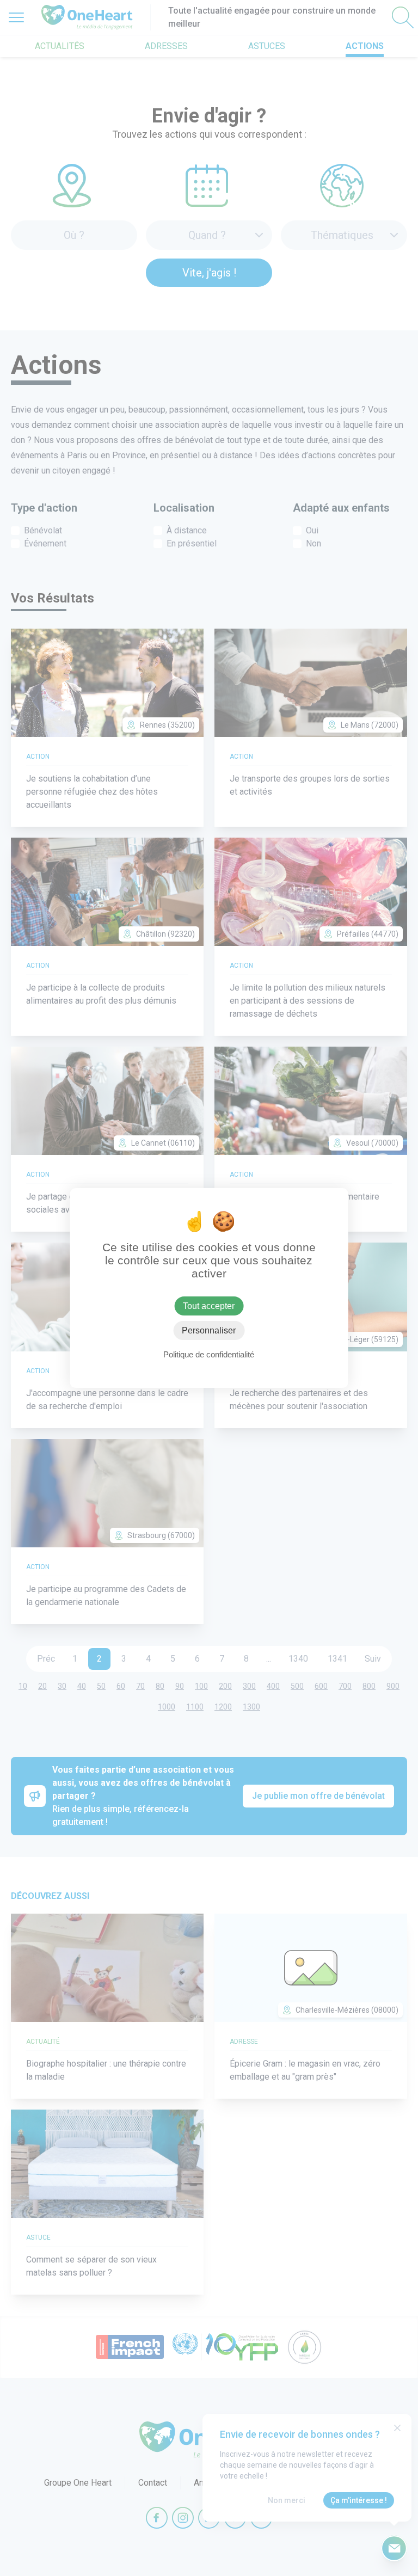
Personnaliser (209, 1330)
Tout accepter (209, 1306)
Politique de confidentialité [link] (209, 1354)
